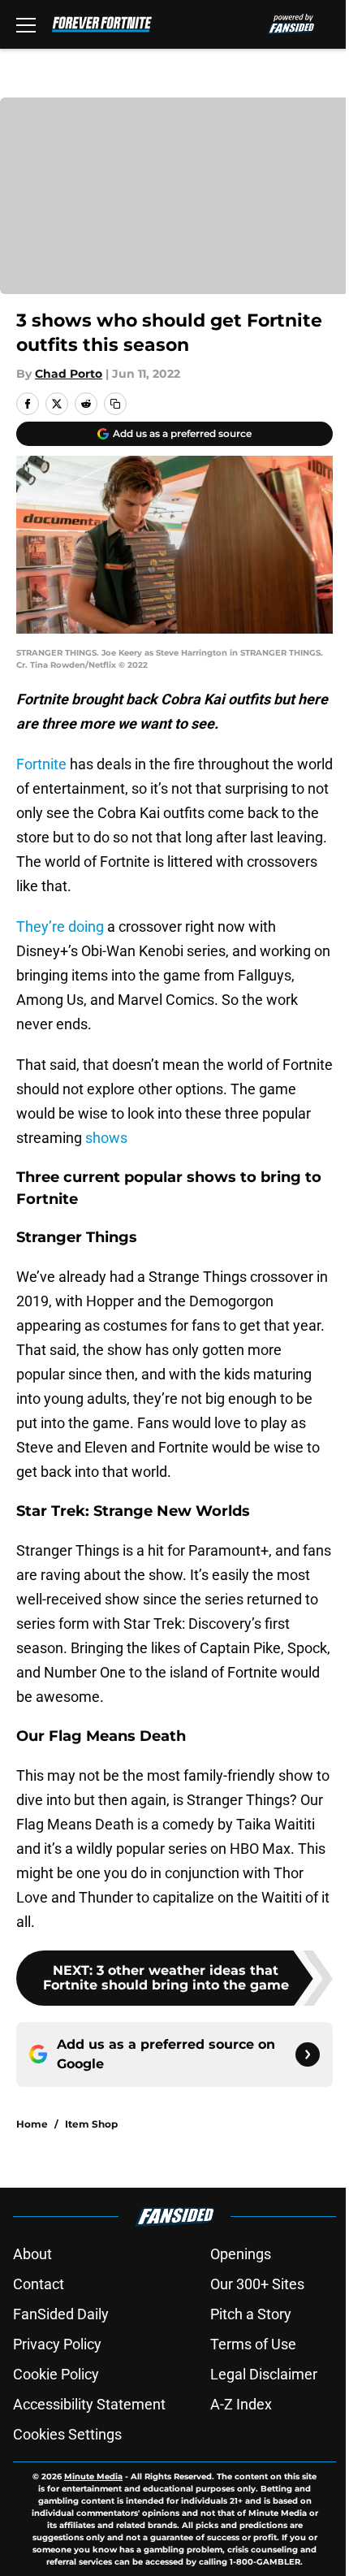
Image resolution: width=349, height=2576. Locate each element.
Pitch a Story (251, 2314)
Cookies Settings (67, 2434)
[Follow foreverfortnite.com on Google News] (308, 2054)
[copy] (115, 404)
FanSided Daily (61, 2314)
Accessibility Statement (89, 2404)
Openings (241, 2254)
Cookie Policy (56, 2374)
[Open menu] (26, 24)
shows (105, 1138)
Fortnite (41, 764)
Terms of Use (253, 2344)
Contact (39, 2284)
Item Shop (91, 2124)
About (32, 2254)
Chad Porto (69, 374)
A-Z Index (241, 2404)
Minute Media (93, 2476)
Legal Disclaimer (264, 2374)
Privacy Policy (57, 2344)
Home (32, 2124)
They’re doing (60, 926)
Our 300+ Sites (257, 2284)
